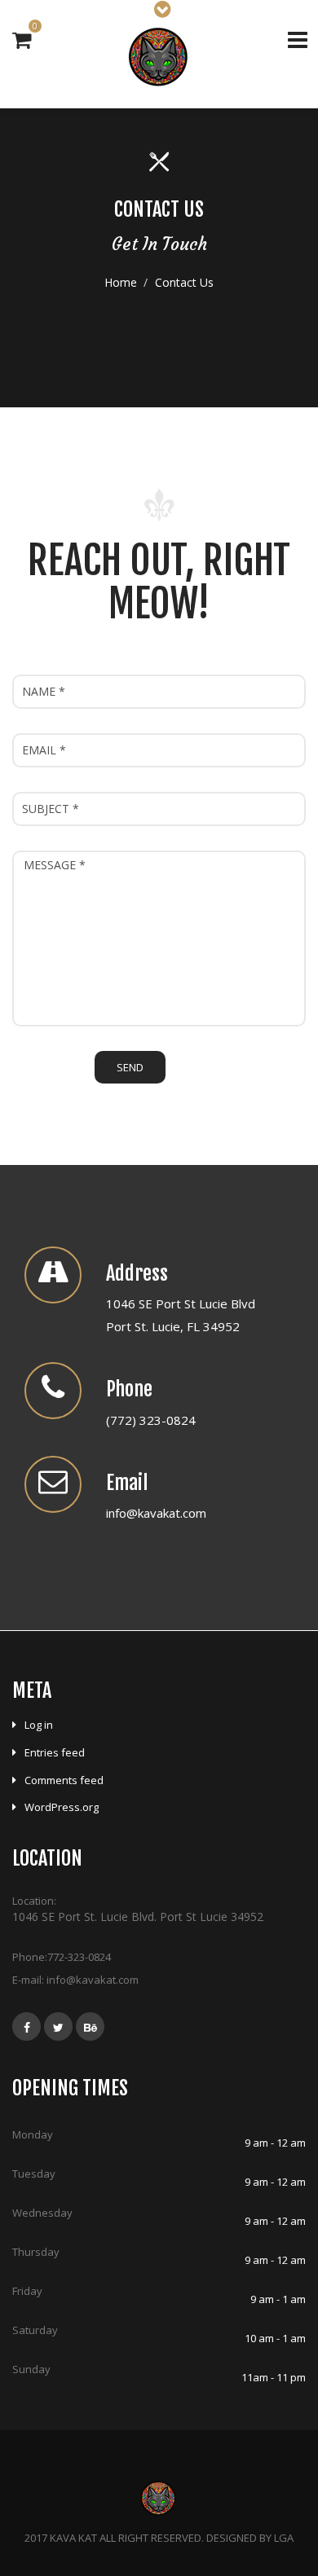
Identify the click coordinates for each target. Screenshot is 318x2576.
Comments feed (64, 1780)
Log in (39, 1725)
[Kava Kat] (159, 56)
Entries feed (55, 1752)
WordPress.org (62, 1807)
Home (121, 282)
